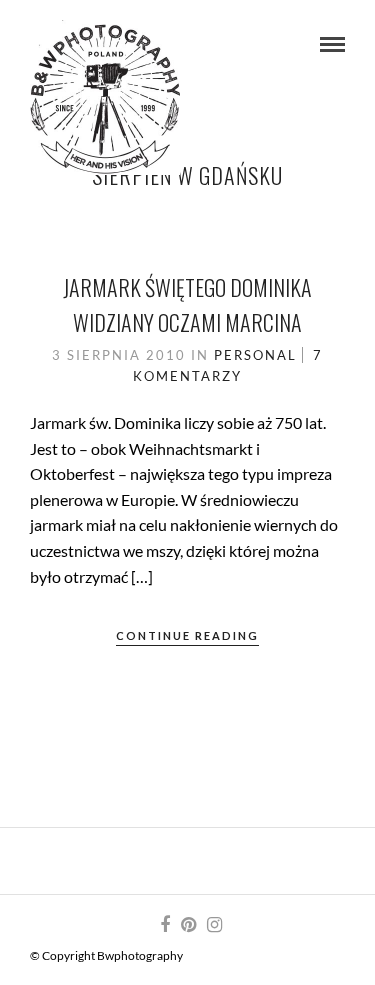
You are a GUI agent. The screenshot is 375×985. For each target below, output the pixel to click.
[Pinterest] (188, 925)
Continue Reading (187, 635)
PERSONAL (255, 355)
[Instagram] (214, 925)
